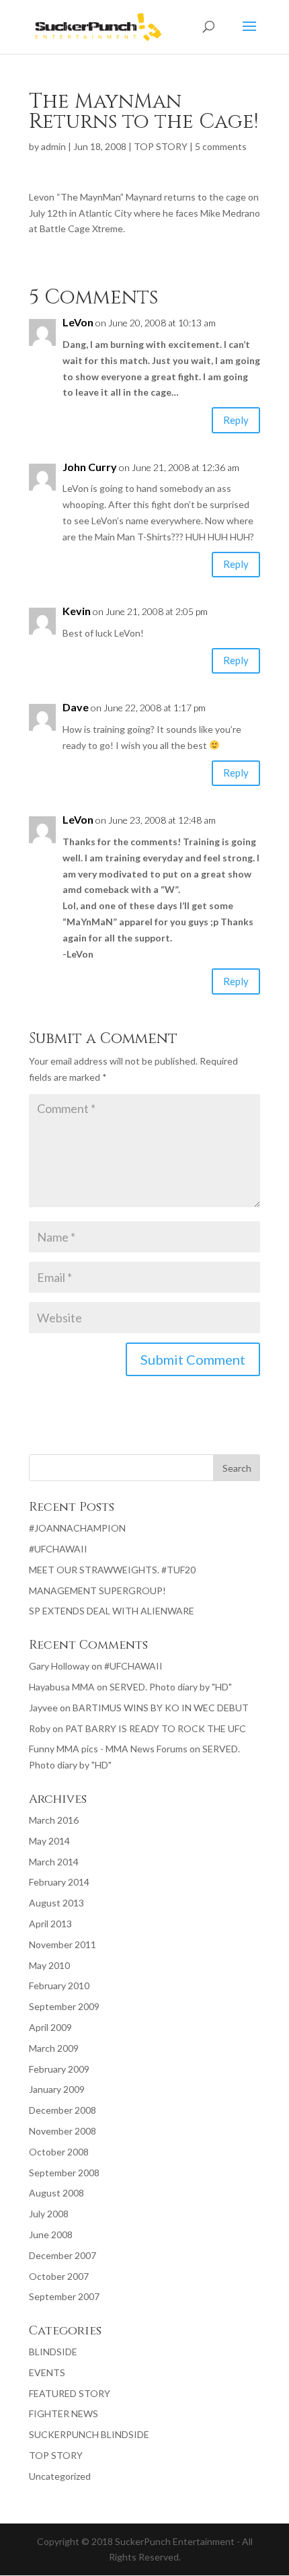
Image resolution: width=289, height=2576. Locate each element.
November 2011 (63, 1944)
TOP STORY (161, 146)
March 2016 (54, 1820)
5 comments (221, 146)
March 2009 (54, 2048)
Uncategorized (60, 2476)
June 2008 (51, 2234)
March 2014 (54, 1862)
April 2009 (50, 2027)
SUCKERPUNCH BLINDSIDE (89, 2434)
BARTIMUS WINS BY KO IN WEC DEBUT (161, 1708)
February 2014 (59, 1882)
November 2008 (63, 2131)
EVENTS (47, 2372)
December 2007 (63, 2255)
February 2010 (59, 1985)
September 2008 (64, 2173)
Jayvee (43, 1708)
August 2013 (56, 1903)
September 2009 (64, 2006)
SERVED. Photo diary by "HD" (171, 1687)
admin (53, 146)
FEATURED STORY (70, 2393)
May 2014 (49, 1841)
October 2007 (59, 2276)
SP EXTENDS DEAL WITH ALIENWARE (112, 1611)
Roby (40, 1728)
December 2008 (63, 2110)
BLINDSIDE (53, 2352)
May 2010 (49, 1965)
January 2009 (57, 2089)
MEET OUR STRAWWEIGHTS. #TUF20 (112, 1570)
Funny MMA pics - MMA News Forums (108, 1749)
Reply (236, 420)
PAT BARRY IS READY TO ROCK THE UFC (156, 1728)
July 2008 (49, 2214)
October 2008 (59, 2152)
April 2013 (50, 1924)
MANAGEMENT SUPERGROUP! (97, 1590)
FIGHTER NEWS (64, 2413)
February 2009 (59, 2069)
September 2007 (64, 2296)
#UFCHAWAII (58, 1549)
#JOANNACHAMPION (77, 1528)
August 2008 (56, 2193)
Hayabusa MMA (62, 1687)
